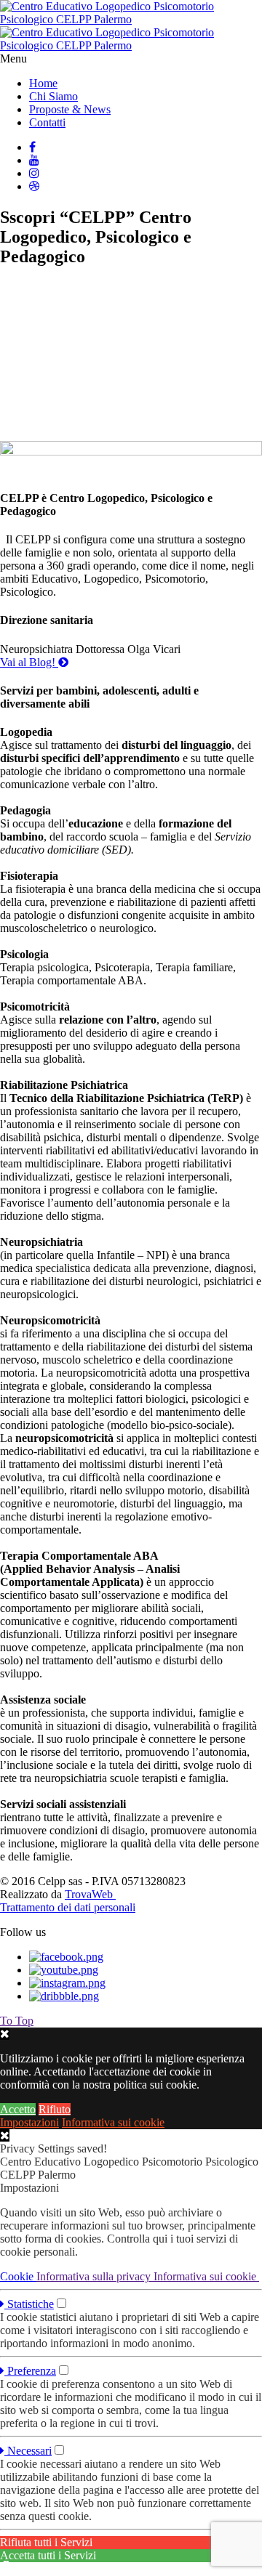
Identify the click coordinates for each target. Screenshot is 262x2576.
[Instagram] (34, 173)
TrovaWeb (90, 1894)
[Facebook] (32, 147)
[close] (5, 2135)
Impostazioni (29, 2122)
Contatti (47, 122)
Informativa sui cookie (113, 2122)
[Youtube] (34, 160)
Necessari (28, 2451)
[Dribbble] (34, 186)
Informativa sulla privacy (95, 2276)
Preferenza (30, 2371)
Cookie (18, 2276)
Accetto (18, 2109)
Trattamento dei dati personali (68, 1907)
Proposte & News (70, 109)
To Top (17, 2021)
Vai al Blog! (29, 662)
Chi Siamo (53, 96)
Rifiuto (55, 2109)
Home (43, 83)
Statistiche (29, 2304)
